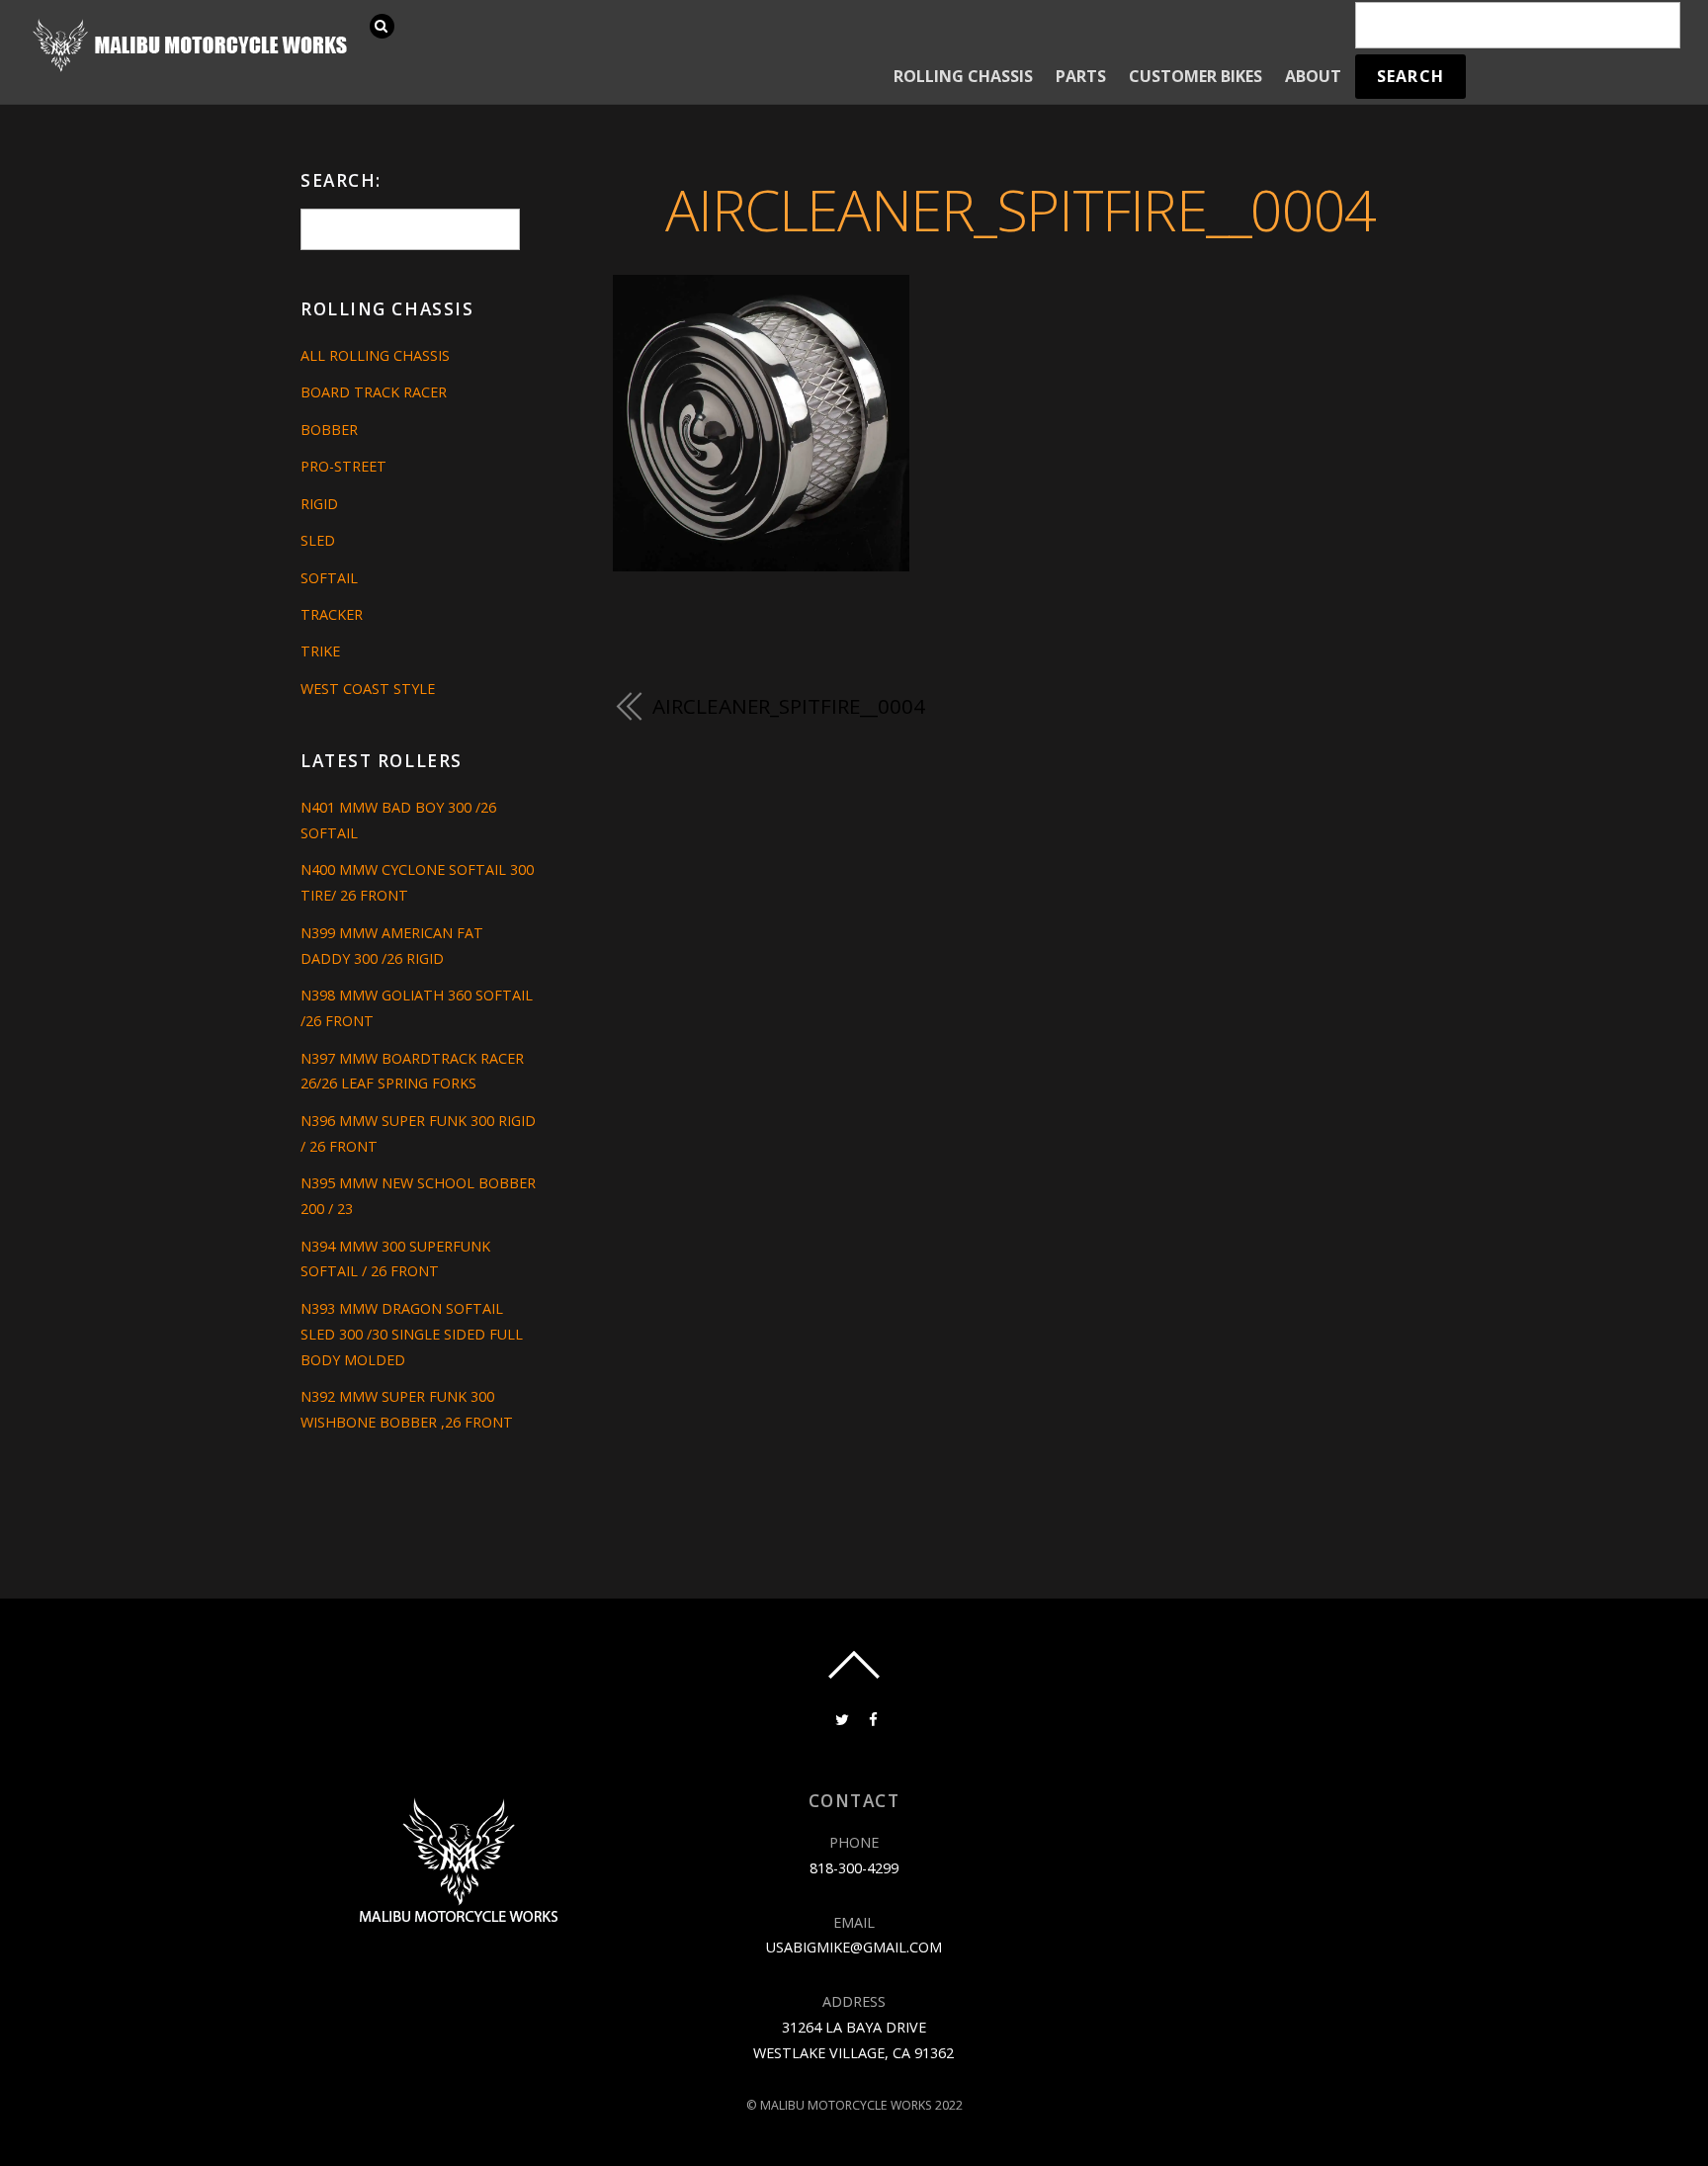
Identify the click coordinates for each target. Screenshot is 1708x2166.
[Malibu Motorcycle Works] (193, 70)
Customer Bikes (1196, 76)
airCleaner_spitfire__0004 (1021, 209)
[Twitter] (840, 1718)
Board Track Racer (374, 392)
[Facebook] (872, 1718)
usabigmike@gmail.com (854, 1947)
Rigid (319, 504)
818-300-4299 (854, 1868)
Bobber (329, 430)
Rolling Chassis (963, 76)
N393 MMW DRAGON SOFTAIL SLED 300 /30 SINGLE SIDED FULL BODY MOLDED (412, 1334)
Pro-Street (343, 466)
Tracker (332, 614)
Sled (318, 540)
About (1313, 76)
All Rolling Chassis (375, 355)
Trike (320, 651)
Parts (1081, 76)
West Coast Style (368, 689)
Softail (329, 578)
